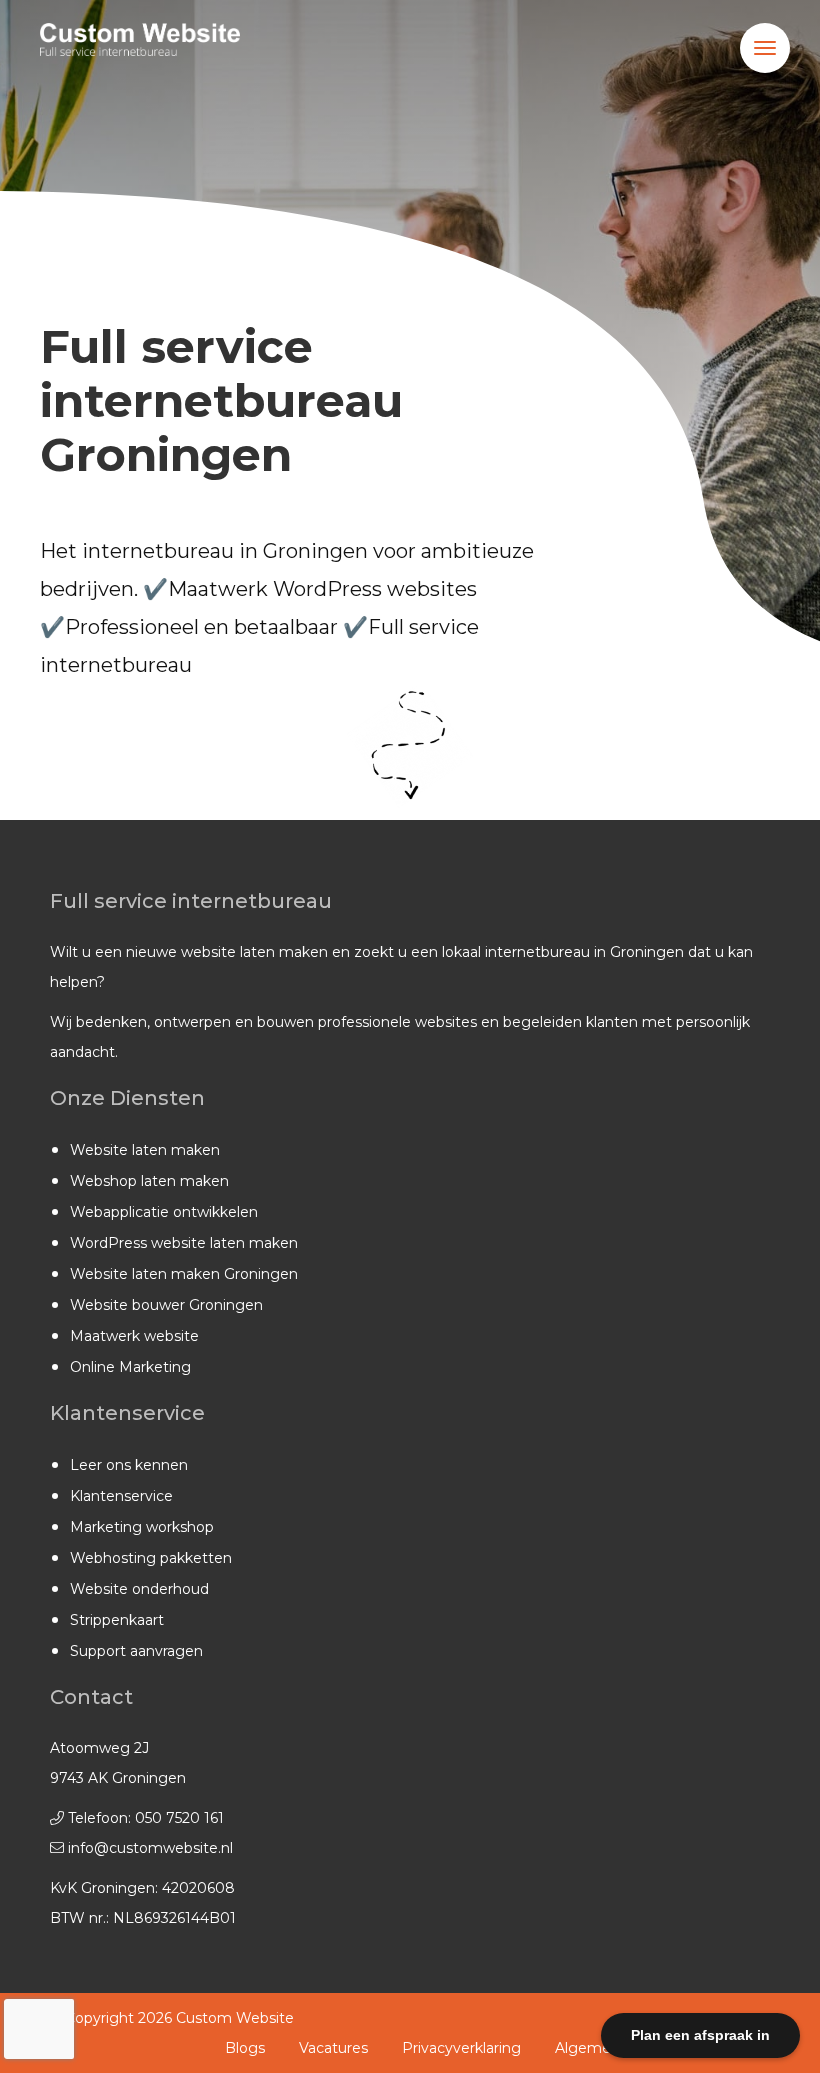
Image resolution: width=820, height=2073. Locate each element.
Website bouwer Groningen (166, 1305)
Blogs (245, 2048)
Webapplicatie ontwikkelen (164, 1212)
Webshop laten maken (149, 1181)
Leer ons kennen (129, 1465)
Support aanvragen (136, 1651)
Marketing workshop (142, 1527)
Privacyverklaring (461, 2048)
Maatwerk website (134, 1336)
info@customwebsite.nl (150, 1848)
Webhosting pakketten (151, 1558)
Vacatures (333, 2048)
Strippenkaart (117, 1620)
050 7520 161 (179, 1818)
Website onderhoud (139, 1589)
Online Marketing (130, 1367)
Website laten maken (145, 1150)
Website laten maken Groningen (184, 1274)
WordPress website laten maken (184, 1243)
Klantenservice (121, 1496)
